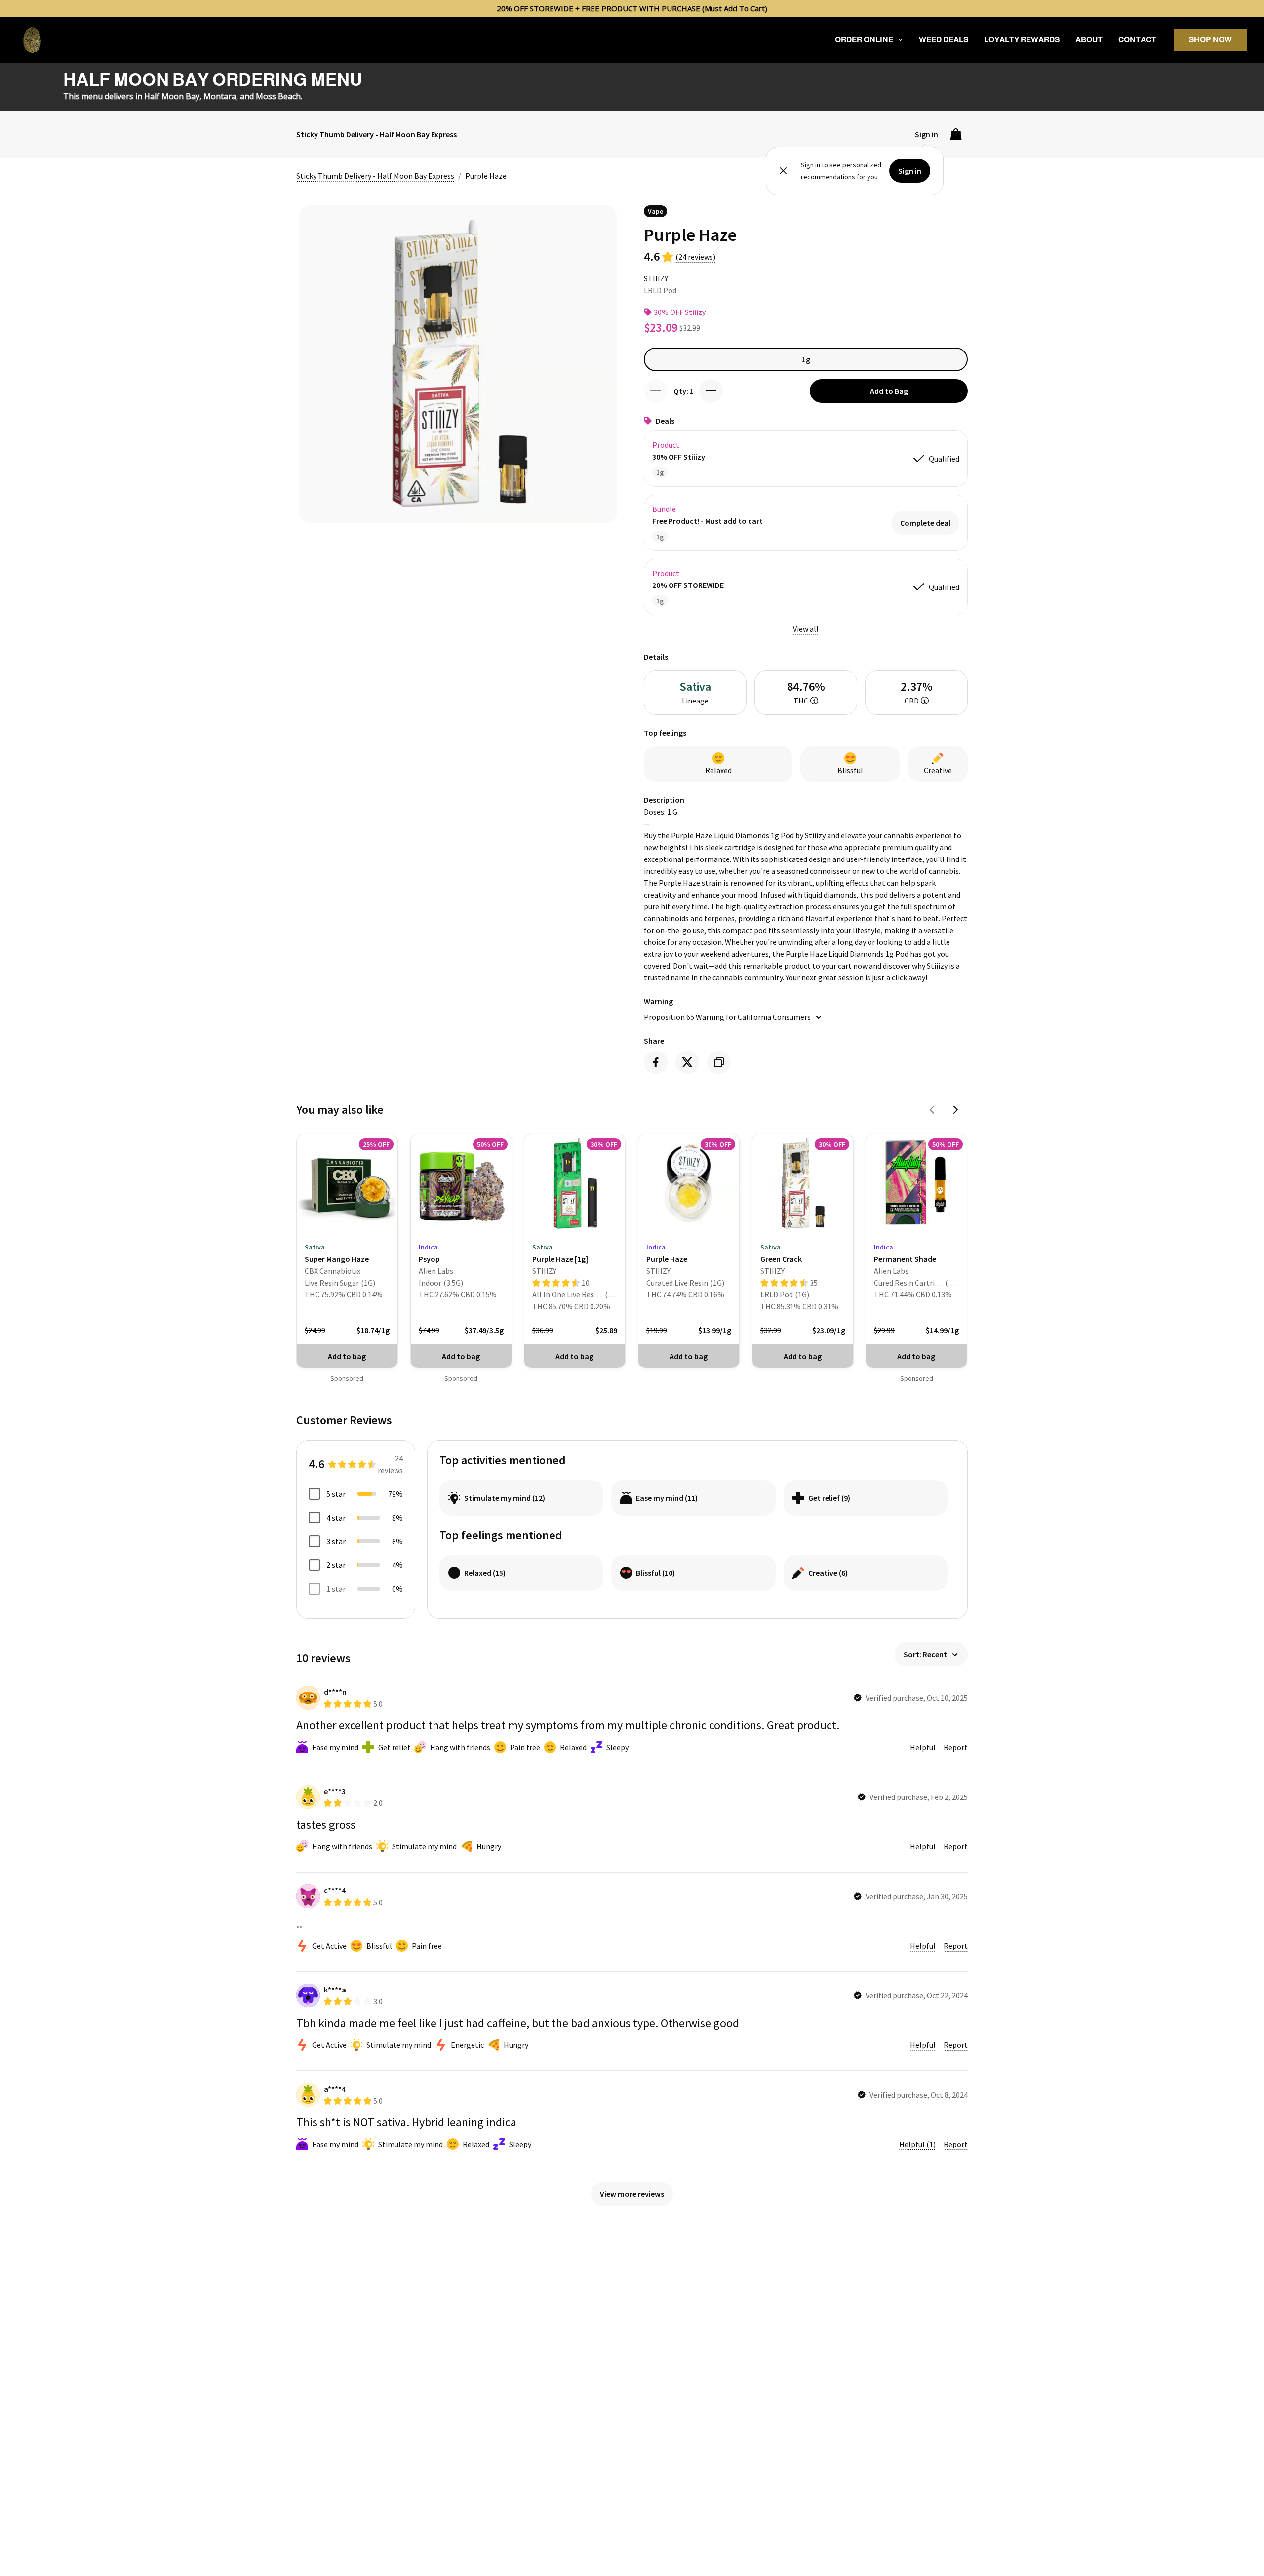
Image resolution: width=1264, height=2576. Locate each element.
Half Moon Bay (172, 96)
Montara (220, 96)
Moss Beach (278, 96)
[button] (898, 40)
